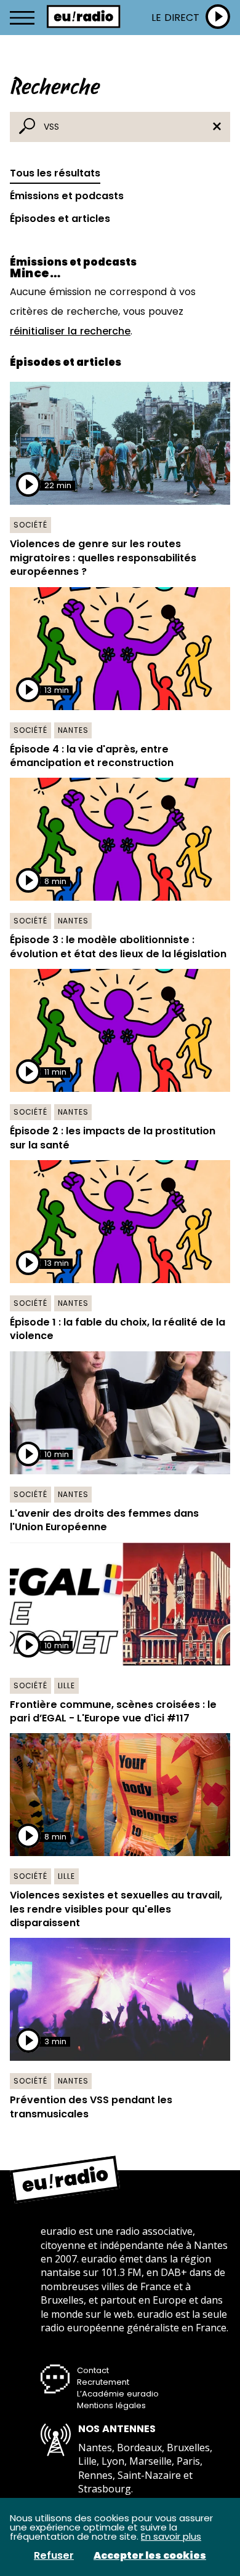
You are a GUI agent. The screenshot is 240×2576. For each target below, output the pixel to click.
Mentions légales (111, 2405)
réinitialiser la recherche (70, 331)
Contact (93, 2370)
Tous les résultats (55, 173)
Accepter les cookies (150, 2556)
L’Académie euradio (118, 2394)
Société (30, 525)
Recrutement (103, 2382)
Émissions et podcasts (67, 196)
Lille (66, 1685)
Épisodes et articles (60, 219)
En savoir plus (171, 2536)
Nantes (73, 730)
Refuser (54, 2556)
